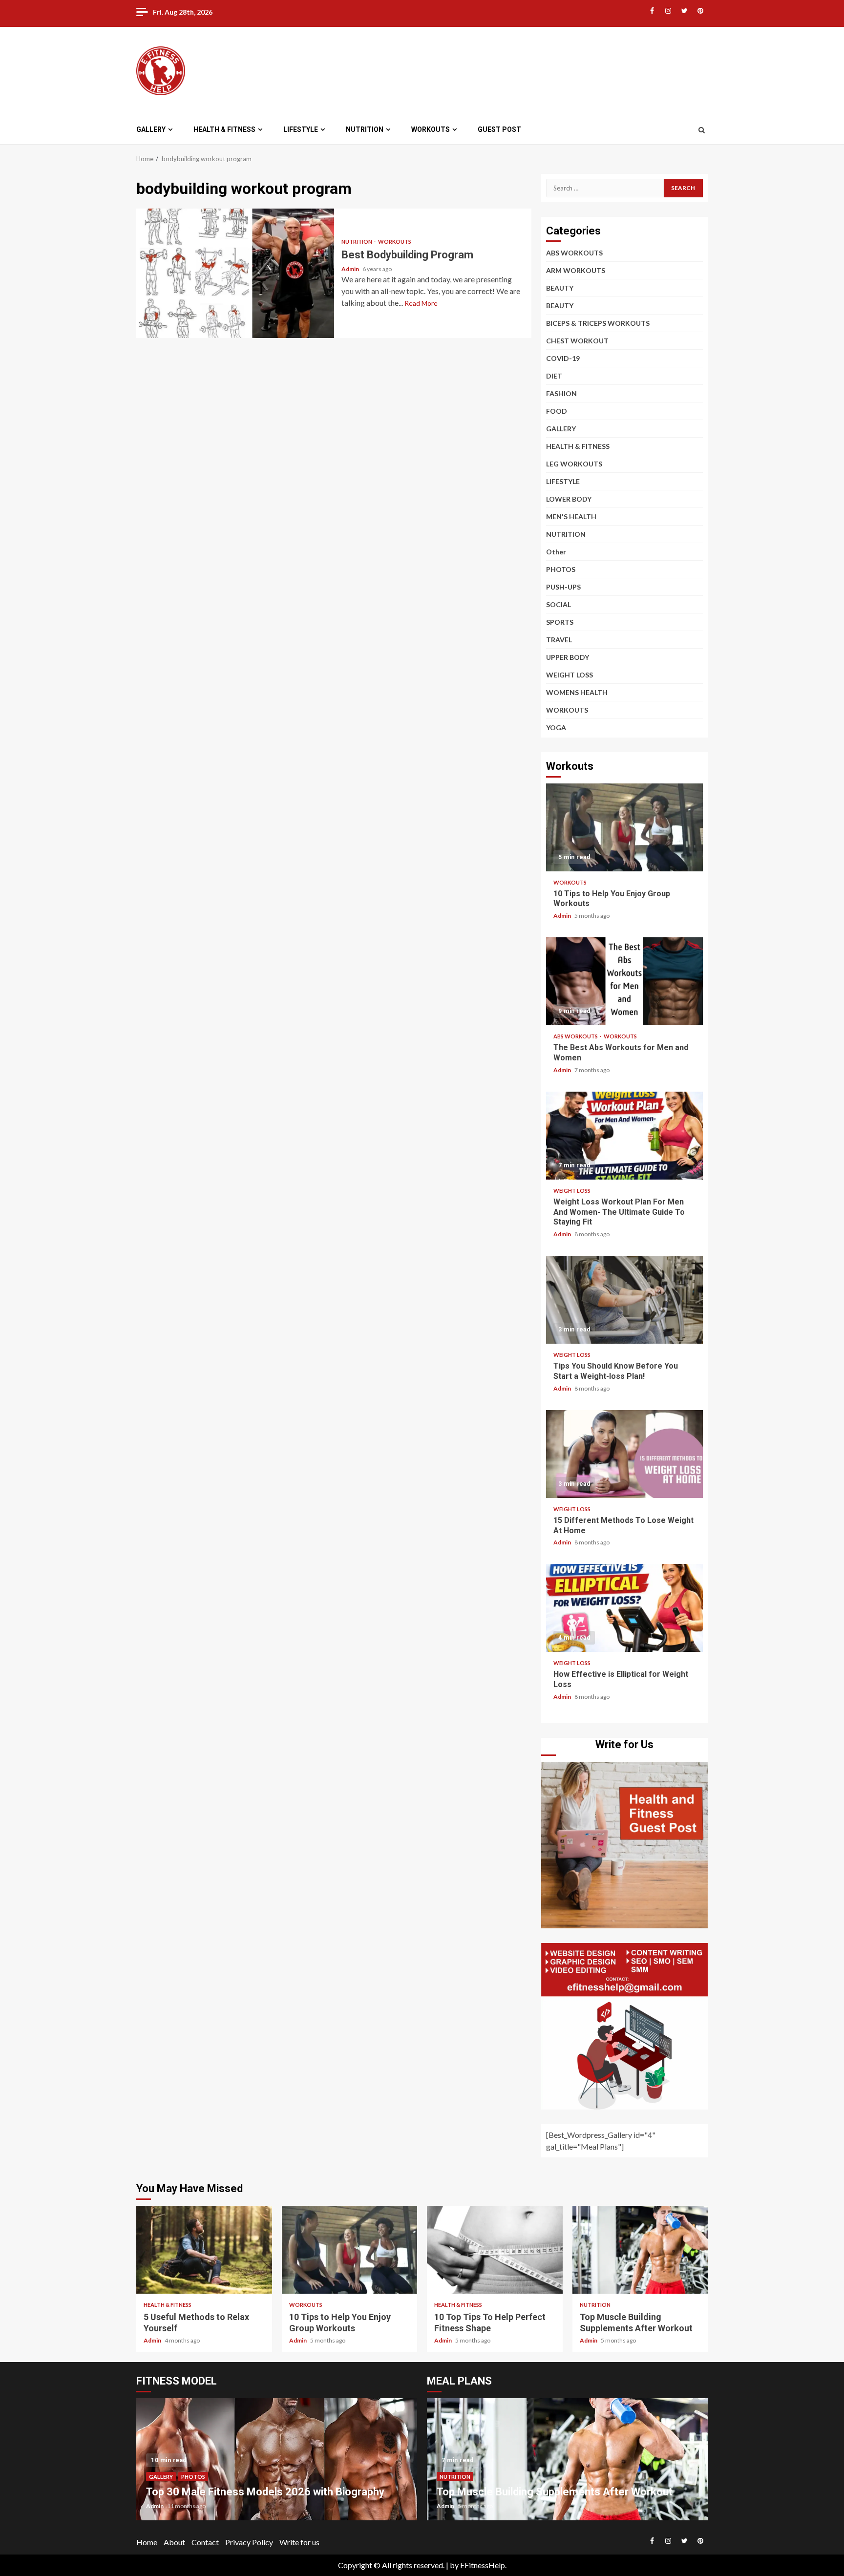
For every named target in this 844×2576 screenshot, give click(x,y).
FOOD (557, 411)
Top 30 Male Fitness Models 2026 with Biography (265, 2492)
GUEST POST (499, 129)
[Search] (702, 130)
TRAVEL (559, 640)
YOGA (556, 728)
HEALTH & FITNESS (224, 129)
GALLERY (151, 129)
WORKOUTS (431, 129)
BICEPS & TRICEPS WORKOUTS (598, 323)
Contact (205, 2542)
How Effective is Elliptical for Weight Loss (624, 1608)
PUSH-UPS (563, 587)
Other (556, 552)
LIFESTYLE (301, 129)
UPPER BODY (568, 657)
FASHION (561, 393)
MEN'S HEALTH (571, 517)
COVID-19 (563, 358)
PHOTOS (561, 569)
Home (147, 2542)
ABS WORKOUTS (574, 253)
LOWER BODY (569, 499)
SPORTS (560, 622)
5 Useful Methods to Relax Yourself (204, 2250)
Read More (421, 303)
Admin (351, 269)
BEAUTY (560, 288)
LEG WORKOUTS (574, 464)
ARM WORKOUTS (576, 270)
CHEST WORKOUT (577, 341)
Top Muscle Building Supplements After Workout (640, 2250)
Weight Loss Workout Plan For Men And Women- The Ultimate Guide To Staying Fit (624, 1136)
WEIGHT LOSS (570, 675)
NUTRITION (365, 129)
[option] (277, 2464)
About (174, 2542)
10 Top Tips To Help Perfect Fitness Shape (495, 2250)
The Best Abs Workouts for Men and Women (624, 981)
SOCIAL (559, 604)
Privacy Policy (249, 2542)
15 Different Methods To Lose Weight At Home (624, 1454)
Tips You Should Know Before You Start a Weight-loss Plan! (624, 1300)
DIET (554, 376)
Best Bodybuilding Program (235, 273)
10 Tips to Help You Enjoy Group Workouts (624, 827)
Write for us (299, 2542)
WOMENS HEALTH (577, 692)
